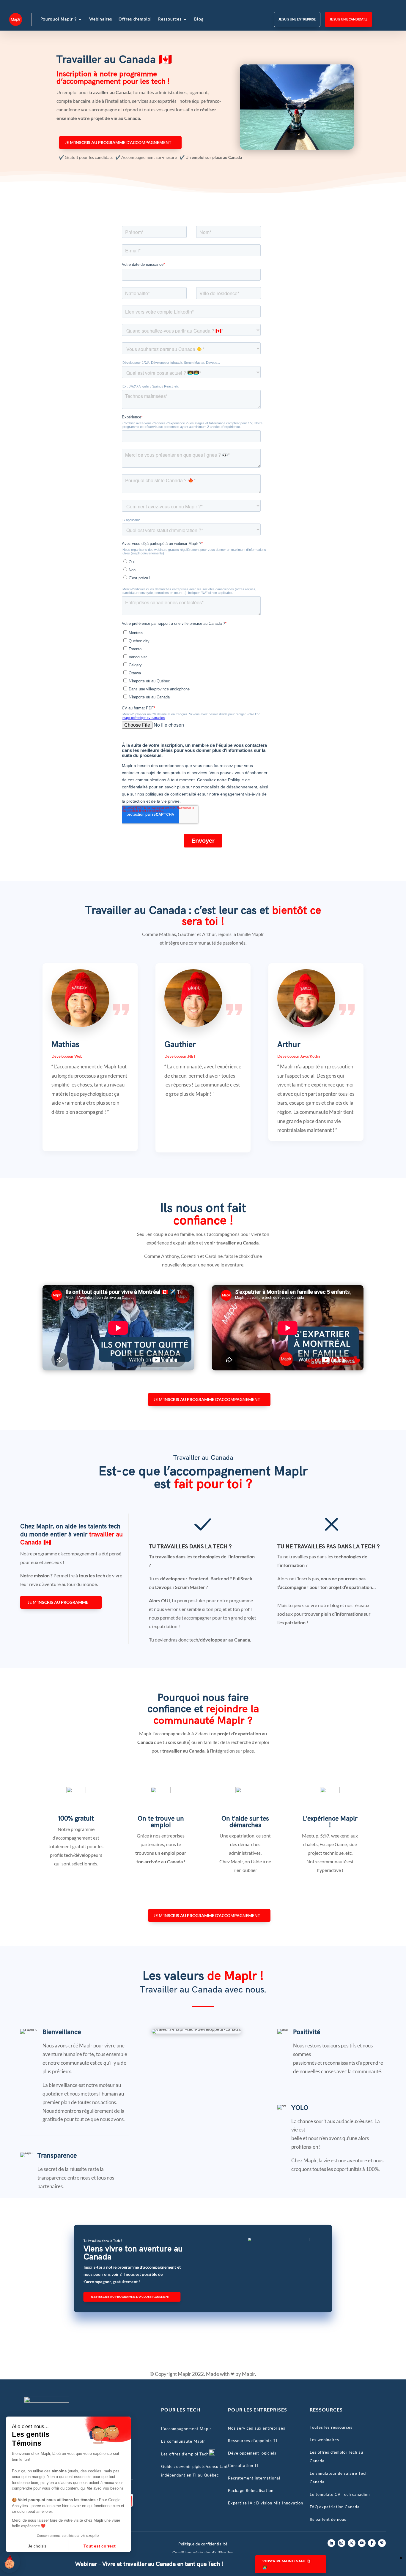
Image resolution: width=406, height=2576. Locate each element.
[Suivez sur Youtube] (362, 2543)
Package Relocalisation (251, 2490)
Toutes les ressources (331, 2427)
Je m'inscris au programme (58, 1602)
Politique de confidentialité (203, 2544)
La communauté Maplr (183, 2441)
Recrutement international (254, 2478)
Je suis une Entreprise (297, 19)
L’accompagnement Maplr (186, 2429)
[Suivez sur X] (352, 2543)
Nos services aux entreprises (257, 2428)
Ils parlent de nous (328, 2519)
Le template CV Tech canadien (340, 2494)
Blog (199, 19)
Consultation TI (243, 2466)
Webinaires (101, 19)
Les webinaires (324, 2440)
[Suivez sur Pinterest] (382, 2543)
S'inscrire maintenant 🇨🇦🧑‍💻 (287, 2564)
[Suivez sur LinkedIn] (331, 2543)
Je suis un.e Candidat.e (348, 19)
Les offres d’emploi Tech (185, 2454)
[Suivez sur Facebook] (372, 2543)
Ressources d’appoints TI (253, 2441)
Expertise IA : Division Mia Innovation (266, 2503)
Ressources (170, 19)
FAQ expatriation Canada (335, 2507)
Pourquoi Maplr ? (59, 19)
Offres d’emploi (135, 19)
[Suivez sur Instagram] (342, 2543)
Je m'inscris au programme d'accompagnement (118, 142)
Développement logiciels (252, 2453)
